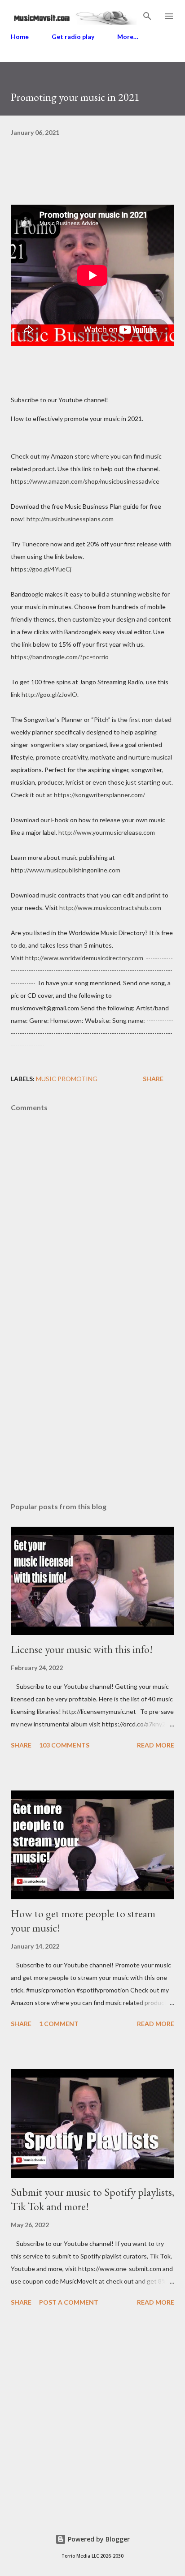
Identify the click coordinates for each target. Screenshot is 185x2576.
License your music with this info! (82, 1649)
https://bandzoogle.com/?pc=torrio (60, 657)
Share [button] (153, 1079)
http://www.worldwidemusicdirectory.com (84, 958)
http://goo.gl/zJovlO (49, 694)
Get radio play (73, 36)
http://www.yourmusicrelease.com (107, 832)
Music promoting (67, 1079)
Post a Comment (69, 2302)
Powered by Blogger (98, 2539)
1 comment (59, 2024)
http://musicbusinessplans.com (70, 519)
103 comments (64, 1745)
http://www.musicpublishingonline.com (66, 870)
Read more (156, 1745)
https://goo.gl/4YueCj (41, 569)
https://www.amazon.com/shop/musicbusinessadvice (85, 481)
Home (20, 36)
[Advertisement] (92, 1411)
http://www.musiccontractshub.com (110, 908)
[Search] (147, 16)
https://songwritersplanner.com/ (99, 795)
